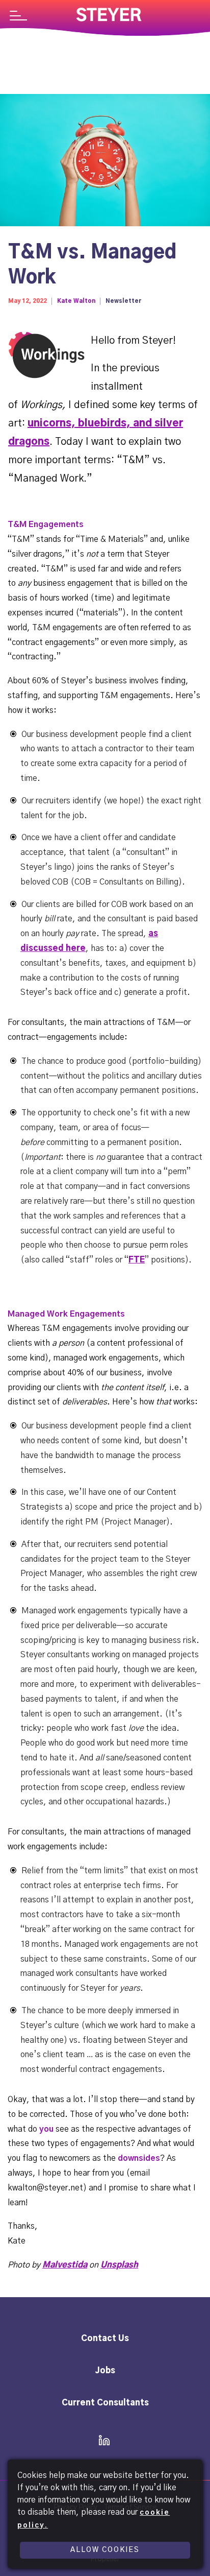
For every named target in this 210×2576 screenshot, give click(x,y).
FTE (137, 1260)
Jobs (105, 2371)
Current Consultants (105, 2403)
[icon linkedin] (101, 2441)
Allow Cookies (105, 2550)
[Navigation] (18, 17)
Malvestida (65, 2265)
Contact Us (105, 2339)
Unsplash (119, 2265)
